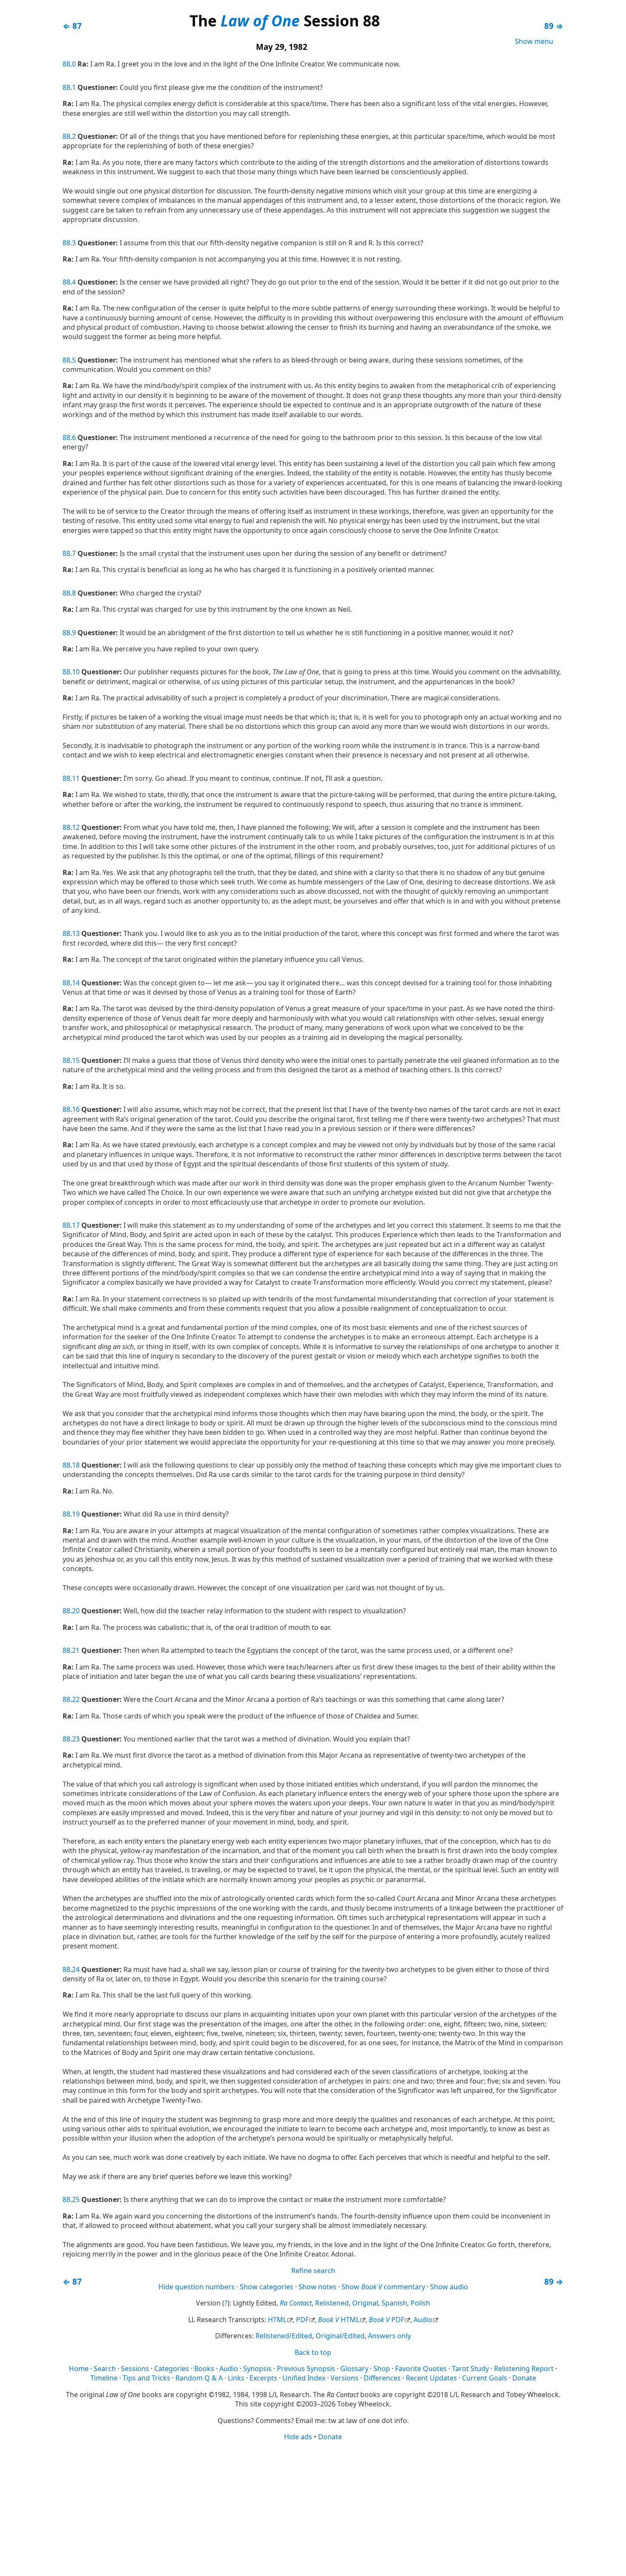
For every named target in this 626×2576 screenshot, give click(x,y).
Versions (345, 2378)
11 (76, 778)
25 (76, 2199)
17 (76, 1225)
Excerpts (263, 2378)
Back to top (313, 2352)
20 (76, 1611)
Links (236, 2378)
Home (79, 2369)
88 (66, 64)
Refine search (313, 2271)
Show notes (317, 2287)
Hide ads (298, 2437)
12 (76, 827)
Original (365, 2303)
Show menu (534, 41)
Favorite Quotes (421, 2369)
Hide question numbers (197, 2287)
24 (76, 1969)
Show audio (449, 2287)
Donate (524, 2378)
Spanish (394, 2303)
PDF (302, 2320)
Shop (382, 2369)
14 (76, 983)
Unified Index (304, 2378)
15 (76, 1060)
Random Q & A (199, 2378)
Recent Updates (431, 2378)
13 (76, 933)
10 (76, 672)
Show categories (267, 2287)
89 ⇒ (554, 26)
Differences (382, 2378)
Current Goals (485, 2378)
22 (76, 1699)
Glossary (354, 2369)
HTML (277, 2320)
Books (204, 2369)
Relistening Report (524, 2369)
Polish (420, 2303)
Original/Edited (340, 2336)
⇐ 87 (72, 26)
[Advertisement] (313, 2508)
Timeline (104, 2378)
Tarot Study (470, 2369)
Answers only (389, 2336)
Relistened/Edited (284, 2336)
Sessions (135, 2369)
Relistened (332, 2303)
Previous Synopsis (306, 2369)
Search (105, 2369)
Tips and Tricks (146, 2378)
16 (76, 1109)
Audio (423, 2320)
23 (76, 1739)
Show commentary (383, 2287)
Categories (172, 2369)
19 (76, 1514)
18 (76, 1465)
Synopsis (257, 2369)
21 (76, 1650)
